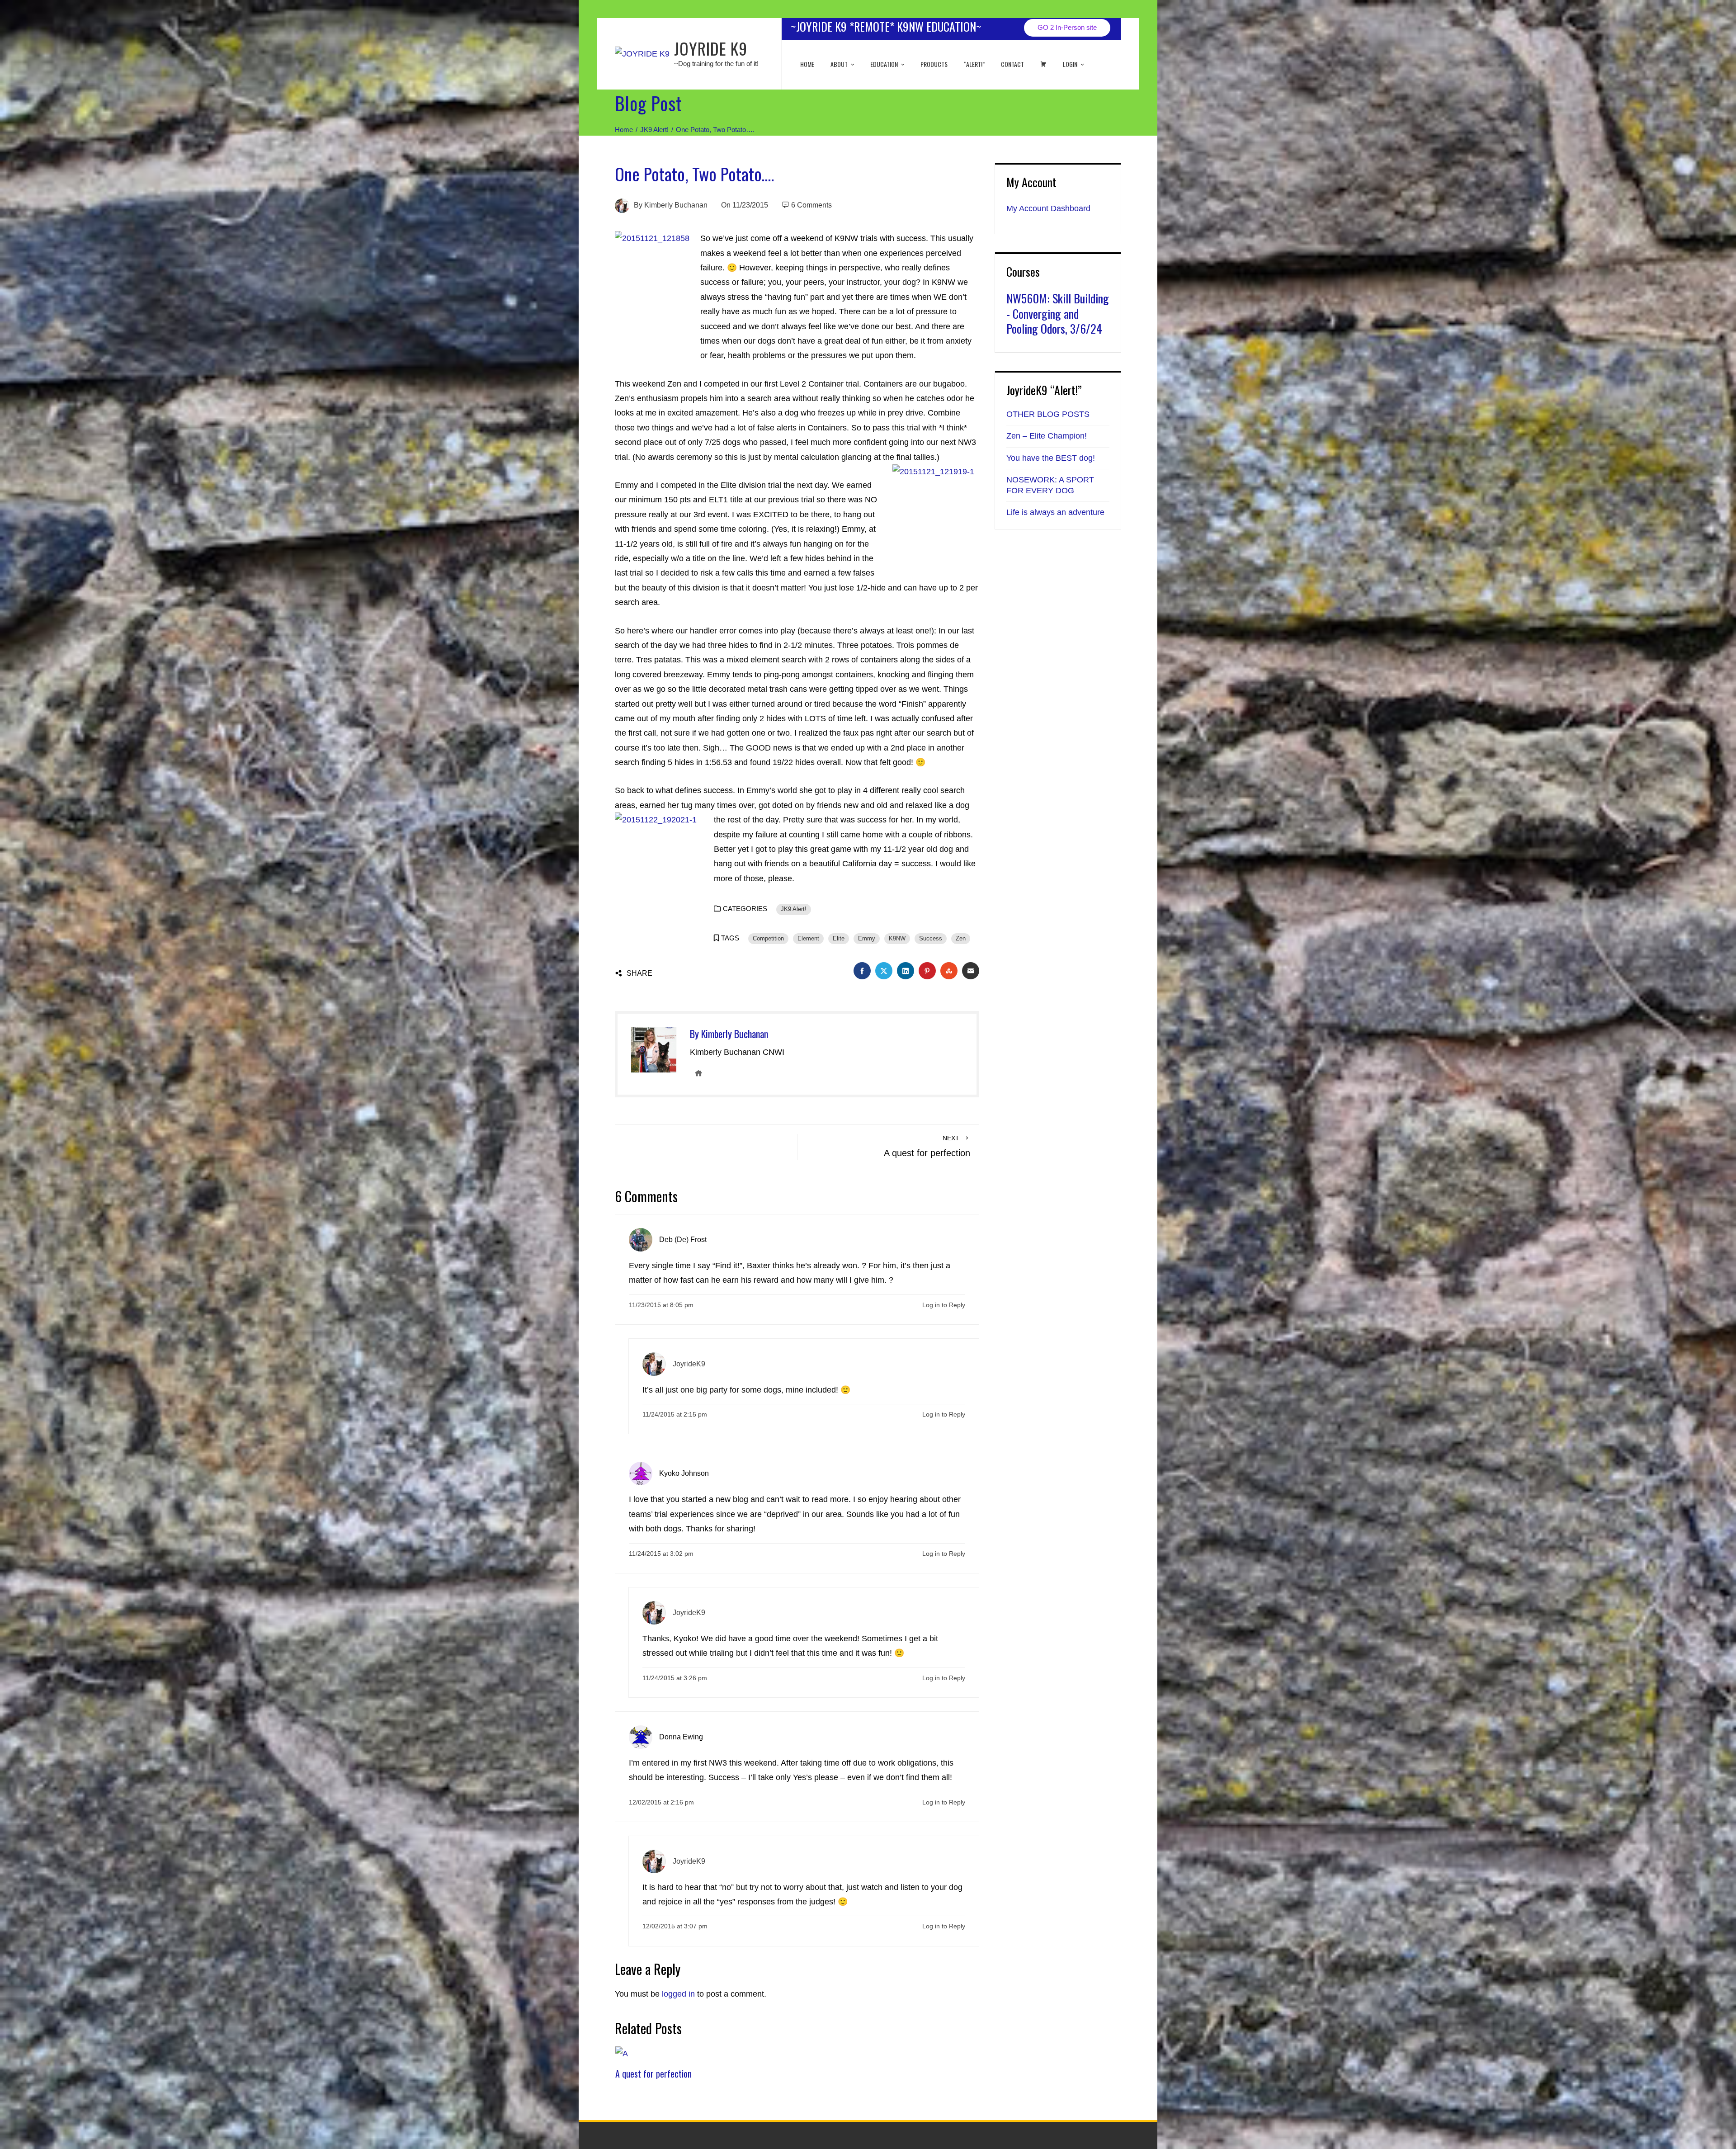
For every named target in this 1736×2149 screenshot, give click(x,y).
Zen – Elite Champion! (1047, 436)
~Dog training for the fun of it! (716, 64)
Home (807, 64)
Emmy (867, 939)
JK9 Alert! (794, 909)
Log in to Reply (944, 1305)
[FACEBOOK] (862, 971)
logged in (678, 1994)
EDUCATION (884, 64)
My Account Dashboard (1048, 208)
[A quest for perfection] (622, 2053)
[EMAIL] (971, 971)
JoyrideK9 (689, 1364)
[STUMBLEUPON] (949, 971)
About (839, 64)
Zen (961, 939)
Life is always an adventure (1055, 512)
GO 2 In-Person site (1067, 27)
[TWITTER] (884, 971)
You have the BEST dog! (1051, 458)
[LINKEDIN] (906, 971)
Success (931, 939)
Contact (1012, 64)
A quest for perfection (653, 2073)
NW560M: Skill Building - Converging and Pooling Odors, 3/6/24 (1058, 314)
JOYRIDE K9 (711, 48)
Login (1070, 64)
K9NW (897, 939)
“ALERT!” (974, 64)
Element (808, 939)
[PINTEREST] (927, 971)
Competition (768, 939)
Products (934, 64)
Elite (839, 939)
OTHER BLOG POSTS (1048, 414)
